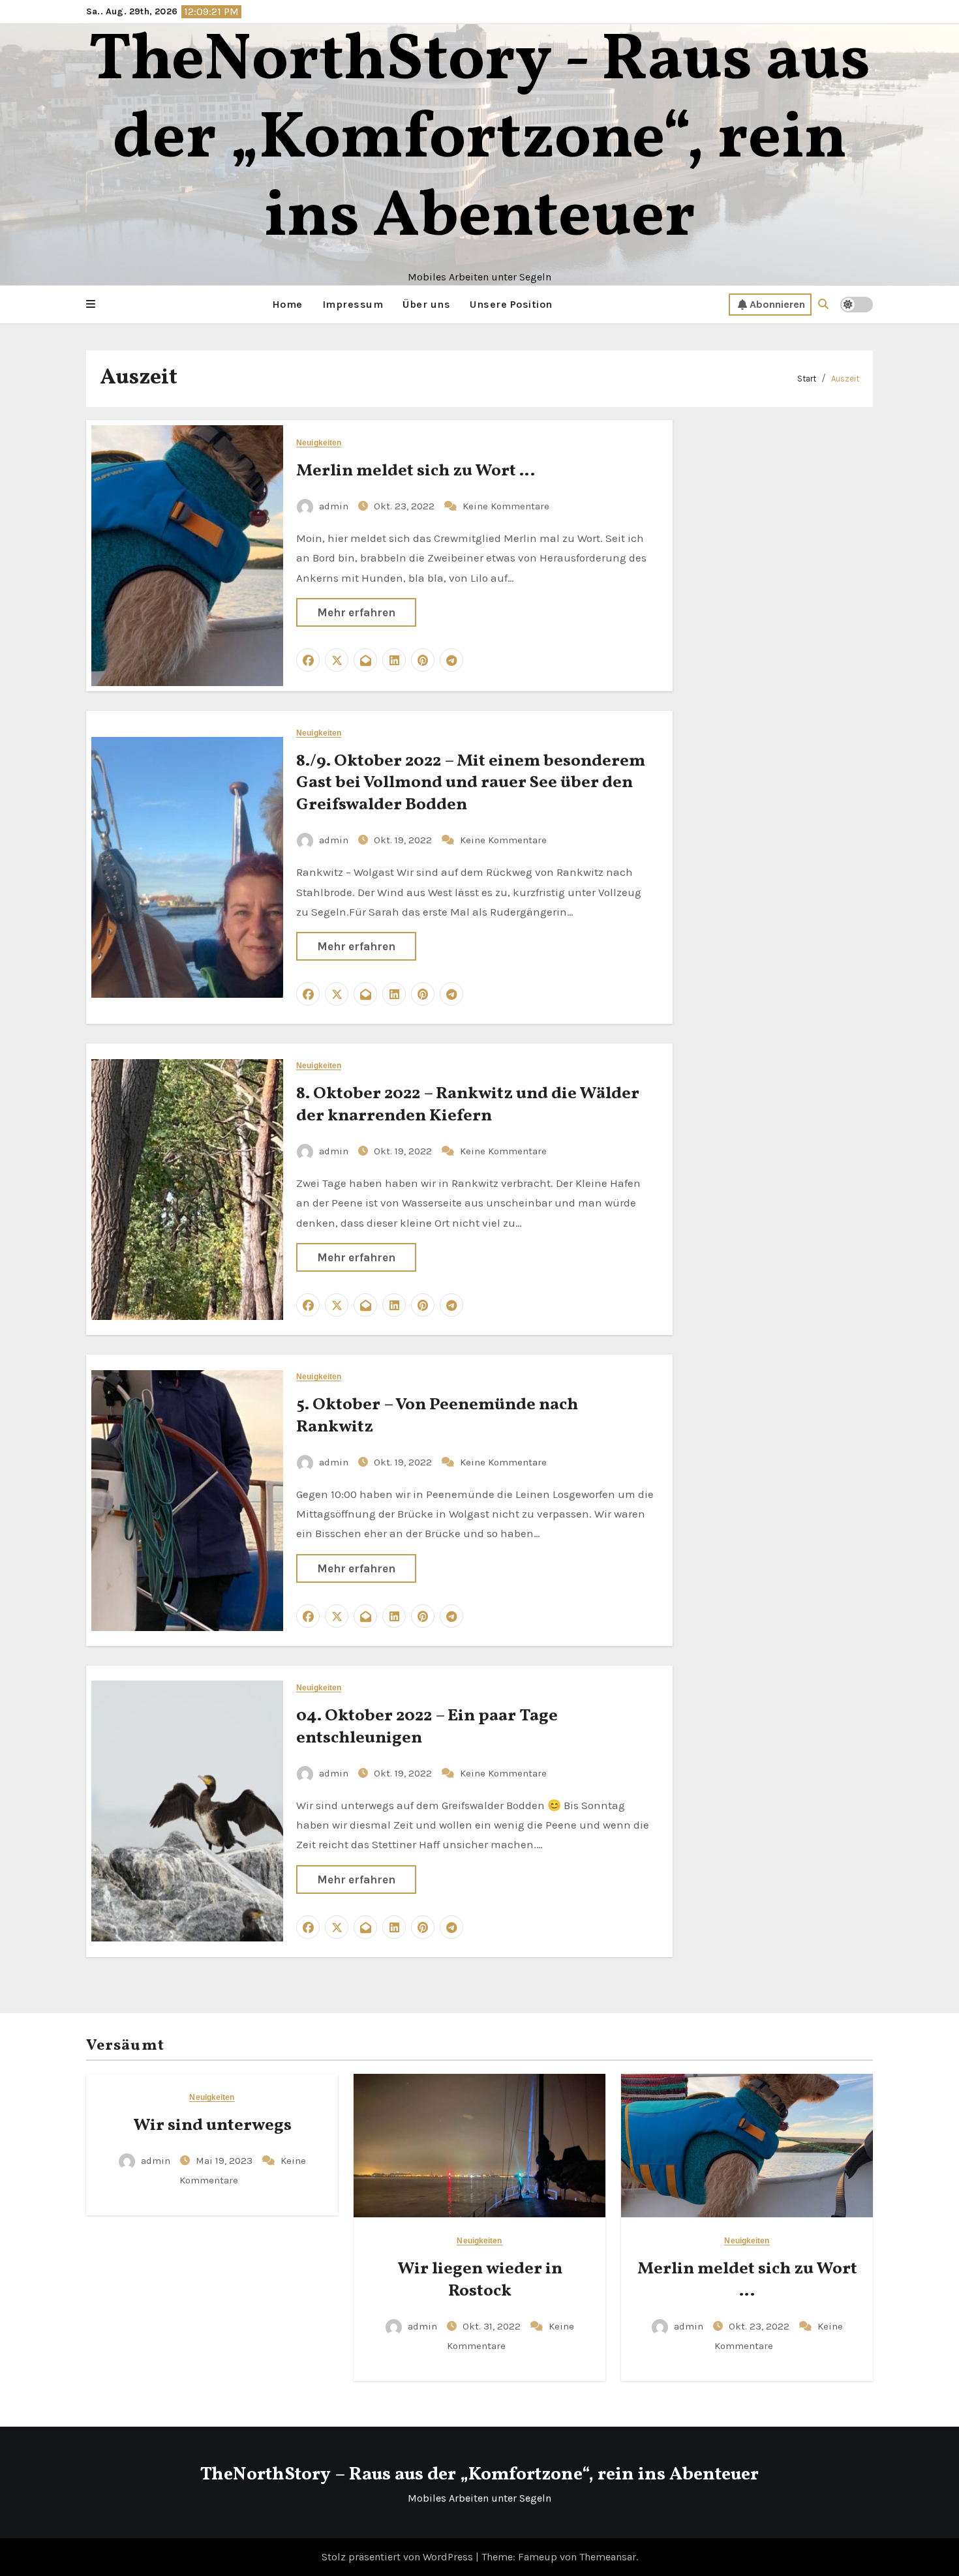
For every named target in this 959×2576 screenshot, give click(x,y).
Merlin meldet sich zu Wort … (416, 471)
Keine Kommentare (506, 506)
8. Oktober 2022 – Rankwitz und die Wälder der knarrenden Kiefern (468, 1105)
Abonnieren (777, 304)
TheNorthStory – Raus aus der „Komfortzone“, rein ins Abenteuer (479, 2475)
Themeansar (608, 2557)
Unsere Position (511, 304)
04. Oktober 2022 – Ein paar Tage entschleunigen (427, 1727)
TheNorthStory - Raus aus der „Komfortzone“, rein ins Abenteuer (479, 140)
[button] (91, 305)
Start (807, 379)
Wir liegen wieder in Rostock (480, 2280)
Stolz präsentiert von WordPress (399, 2557)
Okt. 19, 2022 (404, 840)
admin (334, 506)
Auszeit (845, 379)
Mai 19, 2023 (225, 2161)
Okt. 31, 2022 (493, 2326)
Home (287, 304)
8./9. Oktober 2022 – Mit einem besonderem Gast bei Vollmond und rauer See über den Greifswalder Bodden (471, 783)
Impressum (353, 304)
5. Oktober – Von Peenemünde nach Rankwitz (437, 1416)
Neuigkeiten (319, 443)
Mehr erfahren (356, 612)
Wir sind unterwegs (212, 2125)
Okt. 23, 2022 (405, 506)
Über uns (426, 304)
